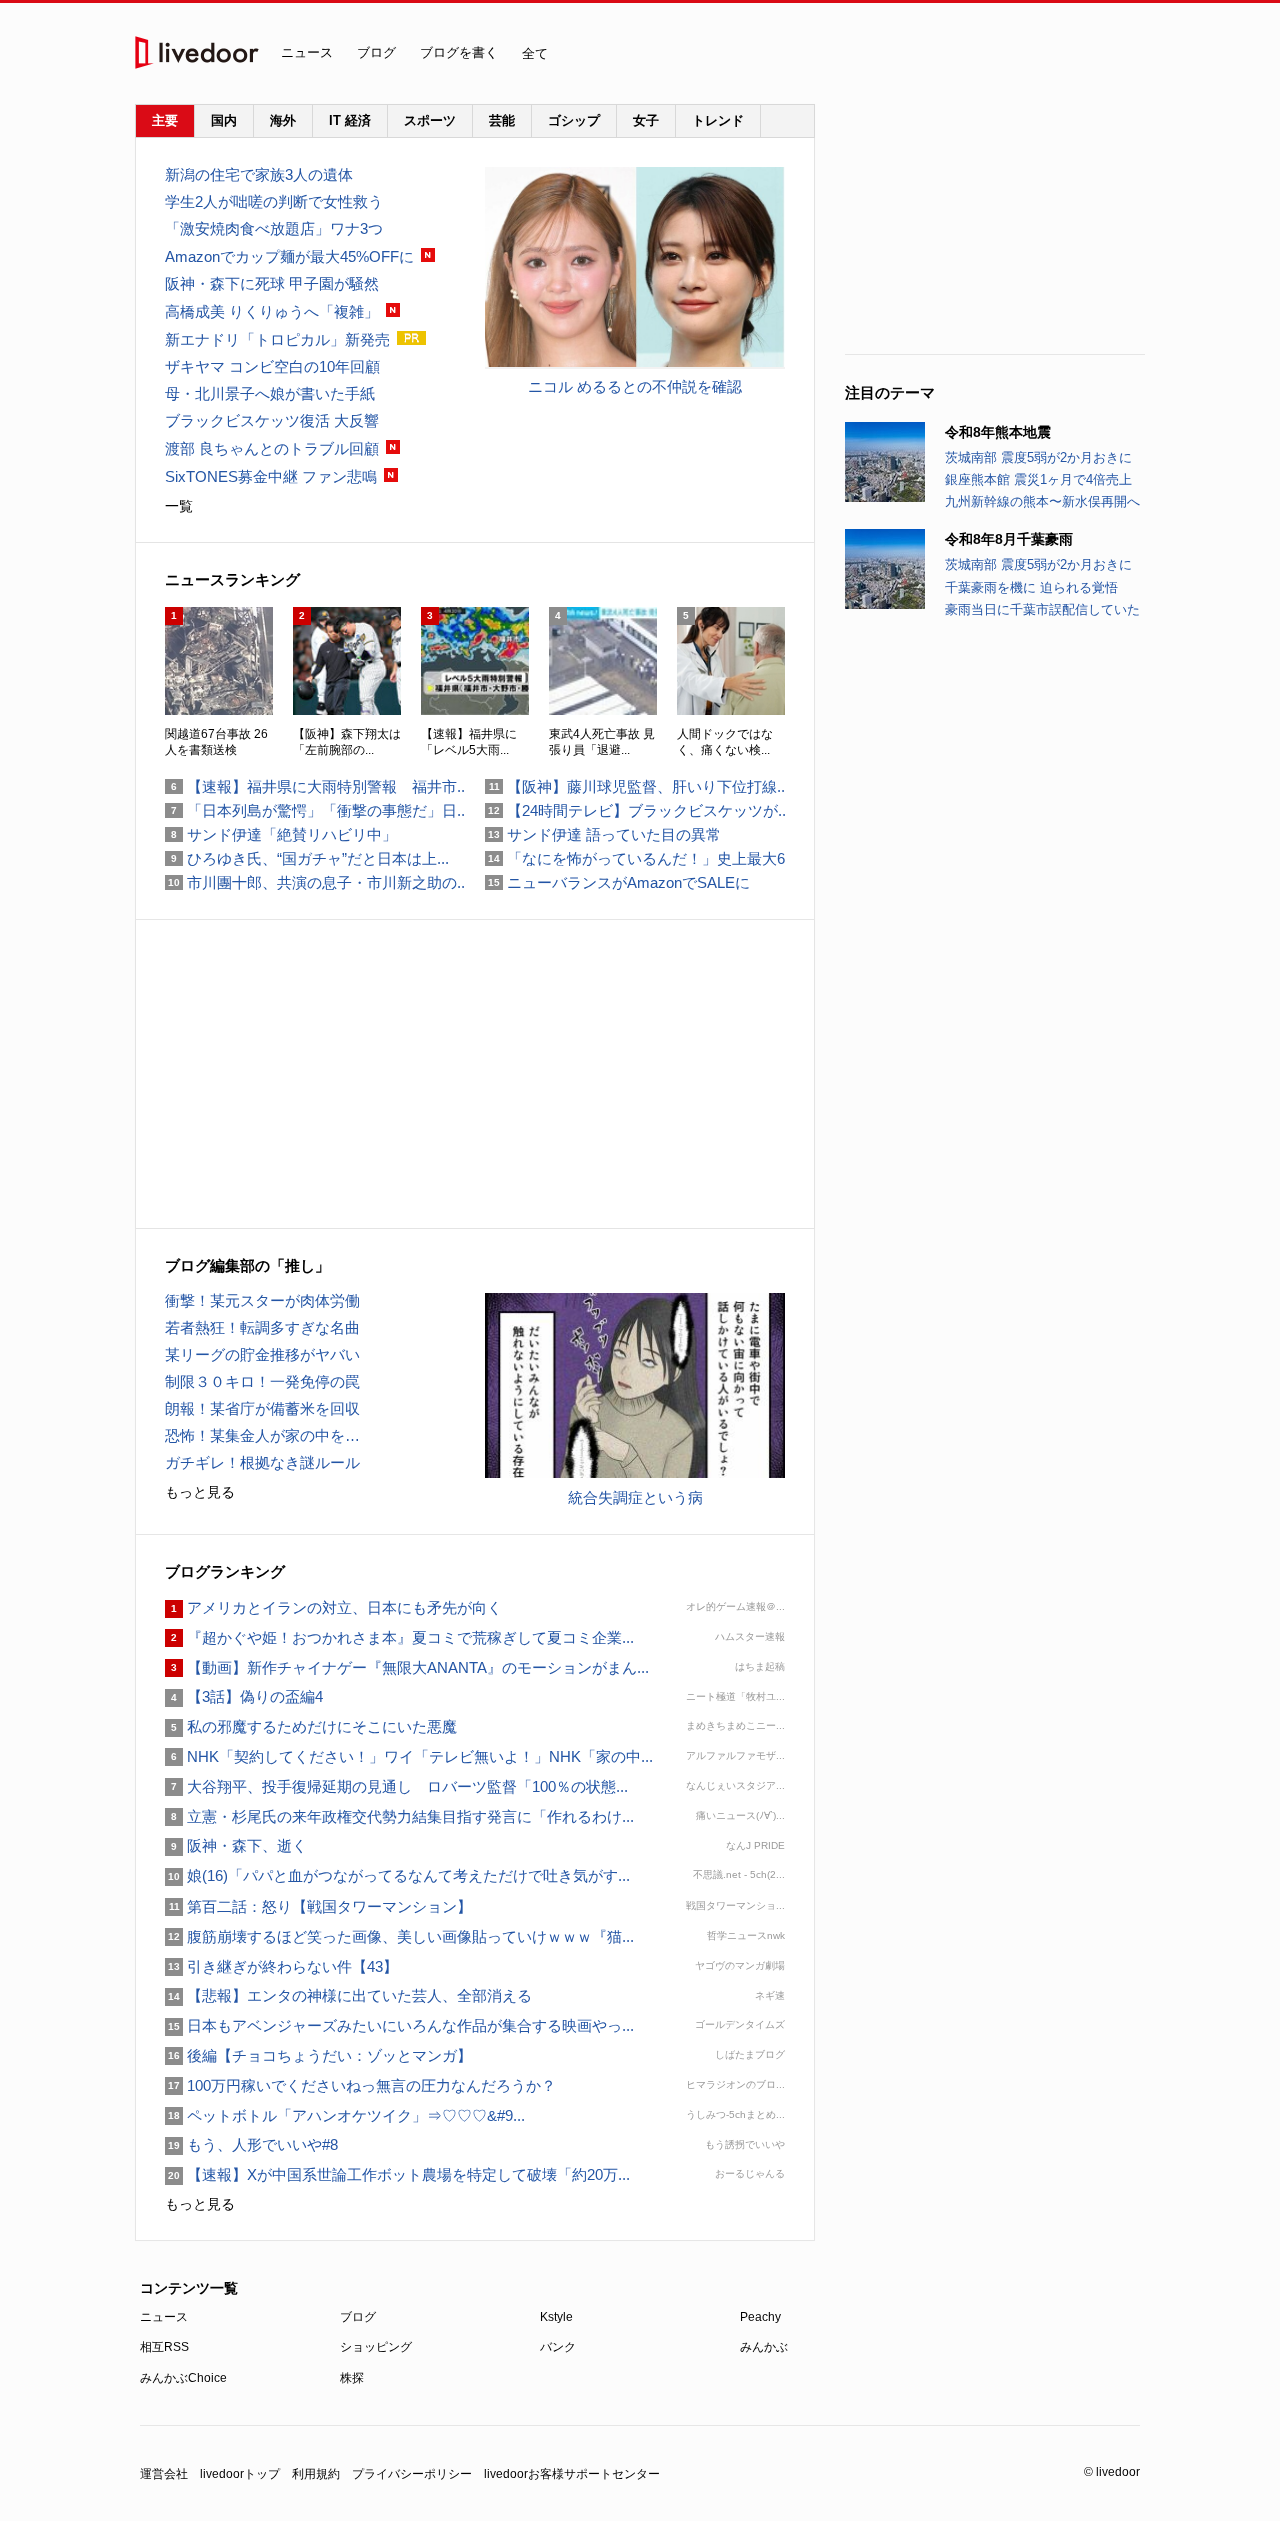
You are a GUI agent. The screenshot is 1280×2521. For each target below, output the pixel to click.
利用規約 (316, 2474)
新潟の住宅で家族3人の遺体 (259, 174)
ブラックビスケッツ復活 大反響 (272, 420)
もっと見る (200, 1492)
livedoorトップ (240, 2474)
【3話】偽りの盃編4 (244, 1696)
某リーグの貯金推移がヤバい (262, 1354)
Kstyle (556, 2317)
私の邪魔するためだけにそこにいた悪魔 (311, 1726)
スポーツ (430, 120)
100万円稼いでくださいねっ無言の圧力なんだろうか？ (360, 2085)
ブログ (376, 52)
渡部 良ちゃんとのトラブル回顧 (272, 448)
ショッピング (376, 2347)
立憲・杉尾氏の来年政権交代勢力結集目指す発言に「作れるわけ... (399, 1816)
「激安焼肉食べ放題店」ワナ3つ (274, 228)
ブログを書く (459, 52)
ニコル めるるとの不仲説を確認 (635, 386)
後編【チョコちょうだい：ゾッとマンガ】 (318, 2055)
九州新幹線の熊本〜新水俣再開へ (1042, 501)
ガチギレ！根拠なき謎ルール (262, 1462)
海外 (283, 120)
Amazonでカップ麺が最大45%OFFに (289, 256)
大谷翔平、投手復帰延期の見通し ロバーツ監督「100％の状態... (396, 1786)
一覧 (179, 506)
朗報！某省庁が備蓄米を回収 (262, 1408)
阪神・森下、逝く (236, 1845)
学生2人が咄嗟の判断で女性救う (274, 201)
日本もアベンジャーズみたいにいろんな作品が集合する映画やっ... (399, 2025)
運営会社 (164, 2474)
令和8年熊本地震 (998, 432)
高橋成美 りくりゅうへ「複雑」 (272, 311)
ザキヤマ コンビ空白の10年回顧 (272, 366)
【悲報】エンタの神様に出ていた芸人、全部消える (348, 1995)
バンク (558, 2347)
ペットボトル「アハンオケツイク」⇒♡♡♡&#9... (345, 2115)
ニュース (307, 52)
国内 (224, 120)
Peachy (760, 2317)
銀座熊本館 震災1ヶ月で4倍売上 (1038, 479)
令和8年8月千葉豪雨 (1009, 539)
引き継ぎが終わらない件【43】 (281, 1966)
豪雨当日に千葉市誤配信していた (1042, 609)
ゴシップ (574, 120)
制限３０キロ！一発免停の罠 (262, 1381)
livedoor (197, 52)
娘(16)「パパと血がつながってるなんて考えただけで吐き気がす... (397, 1875)
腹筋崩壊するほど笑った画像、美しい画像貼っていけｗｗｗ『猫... (399, 1936)
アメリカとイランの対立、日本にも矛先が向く (333, 1607)
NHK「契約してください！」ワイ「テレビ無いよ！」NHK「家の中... (409, 1756)
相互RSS (164, 2347)
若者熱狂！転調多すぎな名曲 (262, 1327)
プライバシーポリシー (412, 2474)
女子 (646, 120)
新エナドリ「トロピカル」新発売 (277, 339)
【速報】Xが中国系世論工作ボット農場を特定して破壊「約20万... (397, 2174)
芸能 (502, 120)
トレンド (718, 120)
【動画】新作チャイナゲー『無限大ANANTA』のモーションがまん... (407, 1667)
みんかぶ (764, 2347)
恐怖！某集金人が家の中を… (262, 1435)
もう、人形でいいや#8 (251, 2144)
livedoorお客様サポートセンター (572, 2474)
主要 (165, 120)
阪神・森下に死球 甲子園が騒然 (272, 283)
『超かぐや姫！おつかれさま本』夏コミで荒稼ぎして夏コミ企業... (399, 1637)
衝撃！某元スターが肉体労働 (262, 1300)
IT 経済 (350, 120)
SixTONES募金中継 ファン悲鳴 (271, 476)
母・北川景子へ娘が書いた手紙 (270, 393)
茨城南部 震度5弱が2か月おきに (1038, 457)
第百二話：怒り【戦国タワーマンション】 (318, 1906)
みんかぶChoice (183, 2378)
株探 (352, 2378)
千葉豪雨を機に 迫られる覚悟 (1031, 587)
